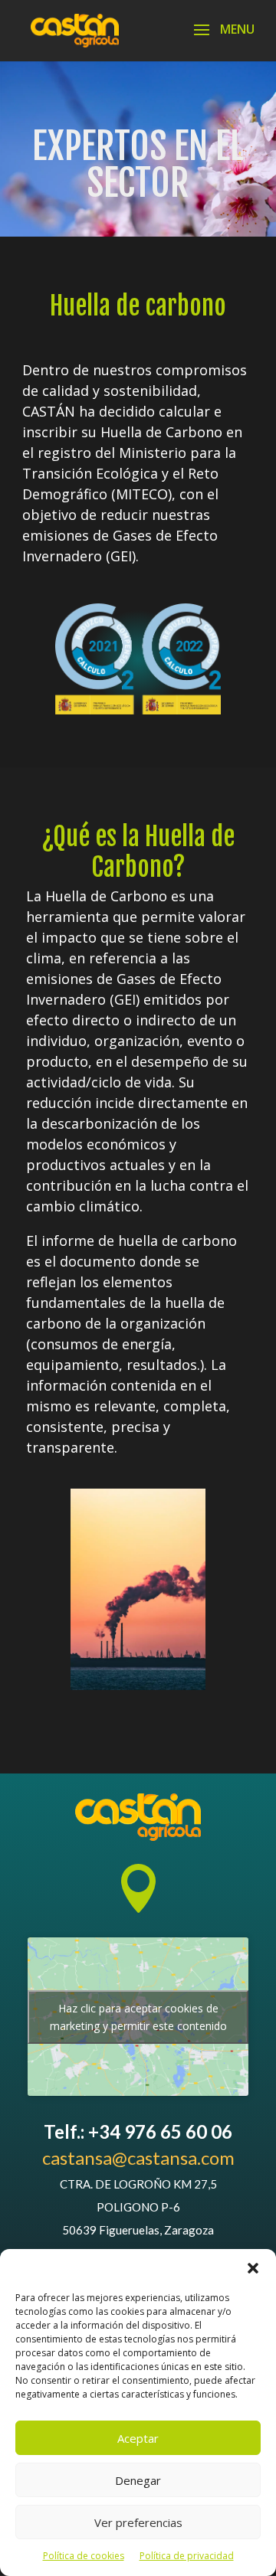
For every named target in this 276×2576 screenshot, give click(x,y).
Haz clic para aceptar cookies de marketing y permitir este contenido (138, 2017)
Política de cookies (84, 2556)
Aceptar (138, 2438)
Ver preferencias (138, 2522)
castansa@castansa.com (138, 2158)
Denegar (138, 2480)
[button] (253, 2268)
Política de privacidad (187, 2556)
